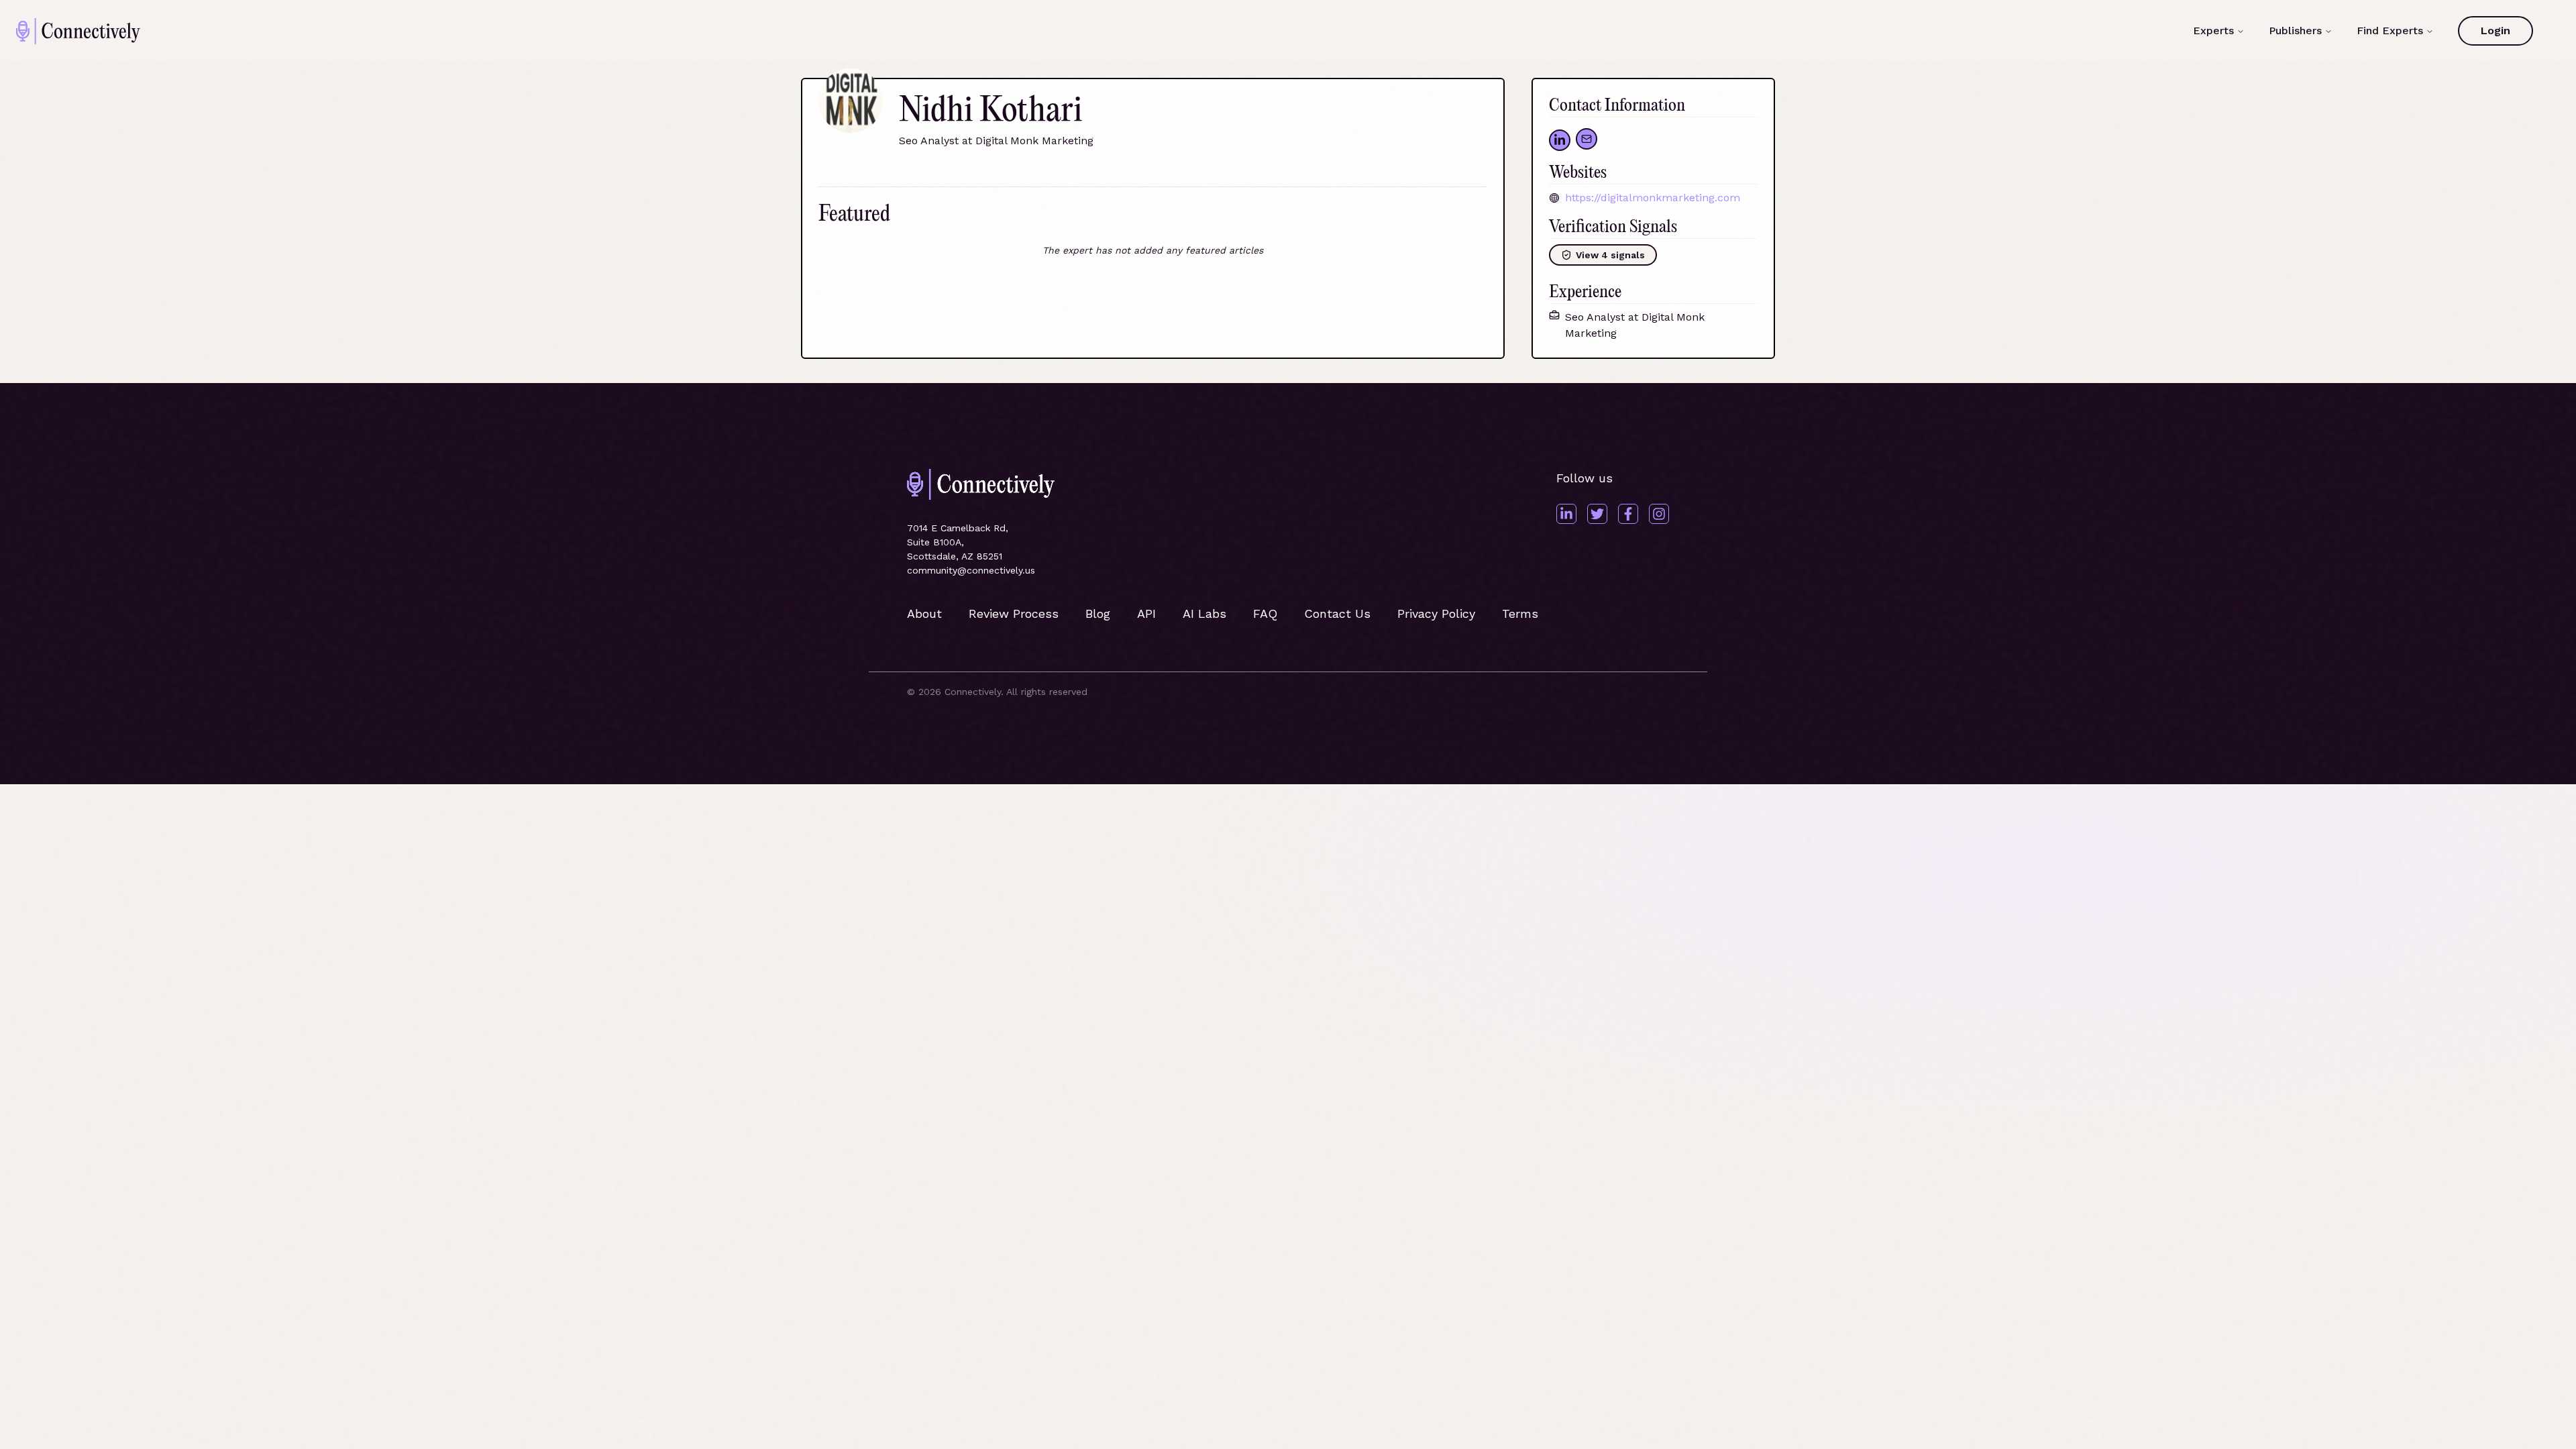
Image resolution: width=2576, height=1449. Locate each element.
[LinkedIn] (1566, 514)
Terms (1520, 613)
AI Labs (1204, 613)
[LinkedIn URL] (1560, 140)
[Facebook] (1628, 514)
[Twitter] (1597, 514)
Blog (1098, 613)
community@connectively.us (971, 570)
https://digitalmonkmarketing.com (1653, 198)
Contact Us (1337, 613)
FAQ (1265, 613)
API (1146, 613)
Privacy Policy (1436, 613)
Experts (2213, 31)
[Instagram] (1659, 514)
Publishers (2295, 31)
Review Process (1014, 613)
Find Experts (2390, 31)
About (924, 613)
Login (2495, 31)
